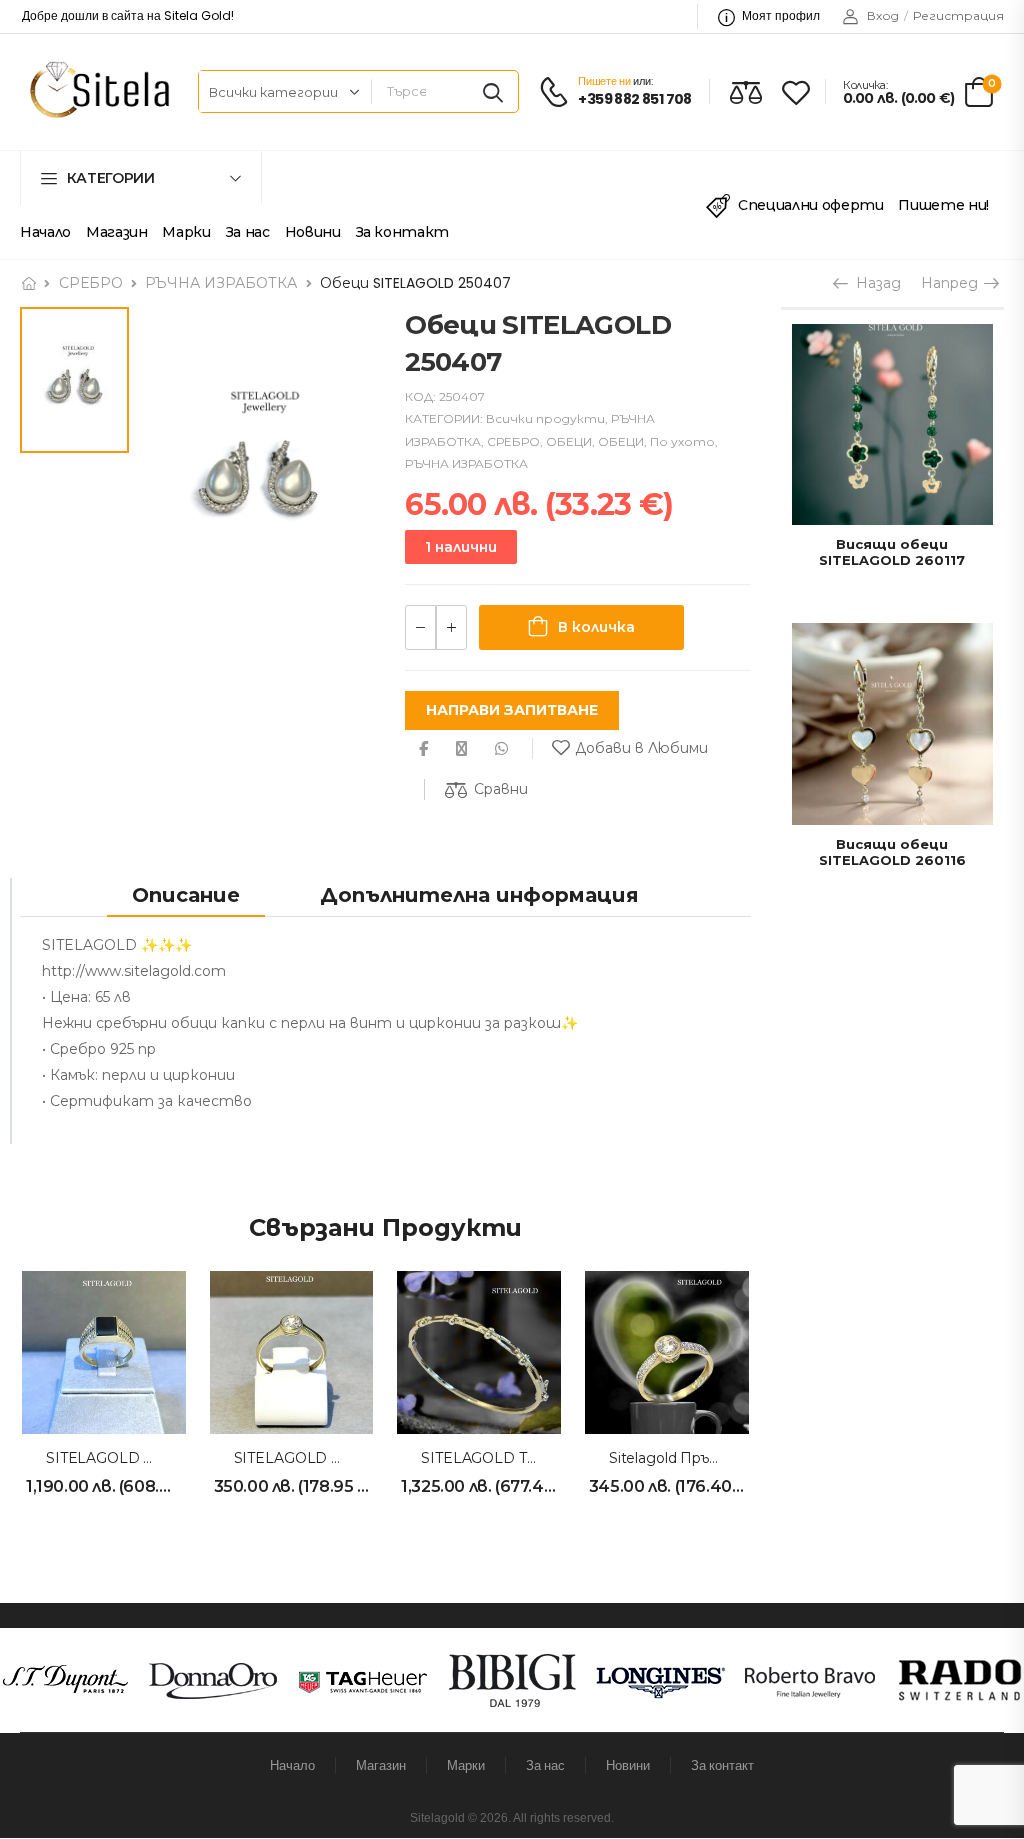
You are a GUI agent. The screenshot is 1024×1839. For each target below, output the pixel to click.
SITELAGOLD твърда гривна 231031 (546, 1458)
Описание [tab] (186, 895)
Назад (874, 283)
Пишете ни (604, 81)
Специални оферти (810, 205)
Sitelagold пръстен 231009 (706, 1458)
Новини (313, 232)
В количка (596, 627)
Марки (186, 232)
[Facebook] (423, 748)
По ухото (682, 441)
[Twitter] (461, 748)
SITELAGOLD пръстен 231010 (343, 1458)
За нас (248, 232)
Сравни (501, 789)
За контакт (403, 232)
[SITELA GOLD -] (96, 91)
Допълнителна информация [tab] (479, 895)
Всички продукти (545, 418)
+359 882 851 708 (634, 99)
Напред (951, 283)
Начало (45, 232)
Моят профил (781, 15)
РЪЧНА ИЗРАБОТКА (221, 283)
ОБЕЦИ (569, 441)
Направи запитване (512, 710)
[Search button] (493, 92)
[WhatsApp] (501, 748)
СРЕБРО (91, 283)
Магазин (117, 232)
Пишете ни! (943, 205)
